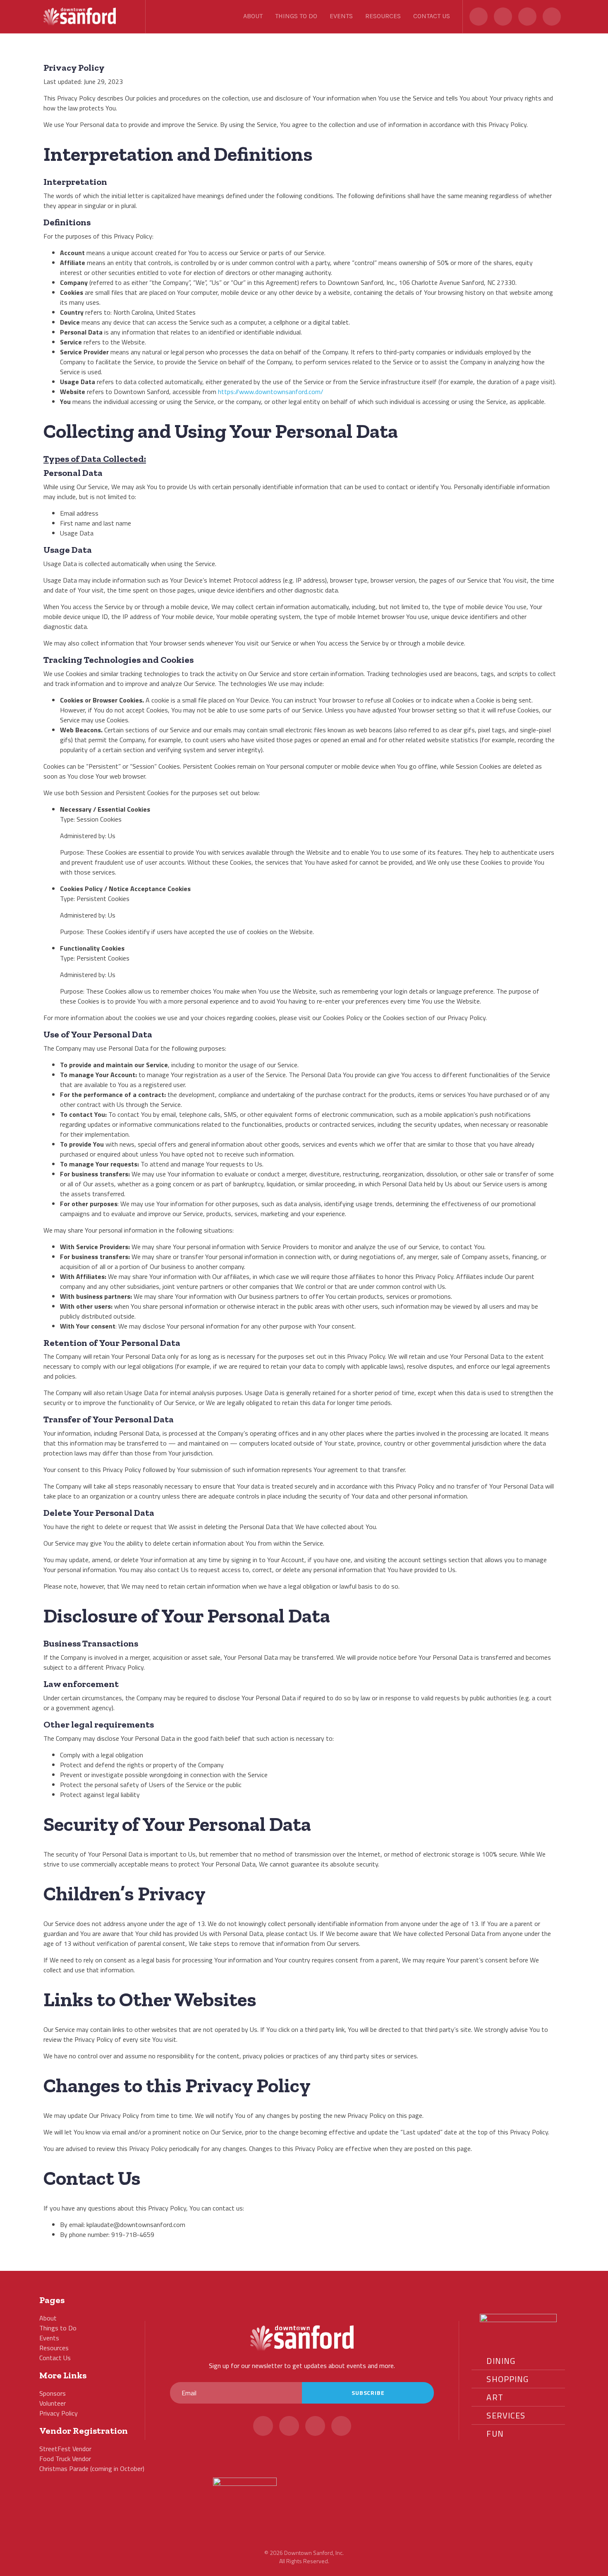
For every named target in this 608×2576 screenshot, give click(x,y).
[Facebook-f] (503, 17)
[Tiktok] (552, 17)
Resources (383, 16)
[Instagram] (527, 17)
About (253, 16)
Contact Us (432, 16)
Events (341, 16)
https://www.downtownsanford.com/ (271, 392)
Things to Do (296, 16)
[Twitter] (479, 17)
